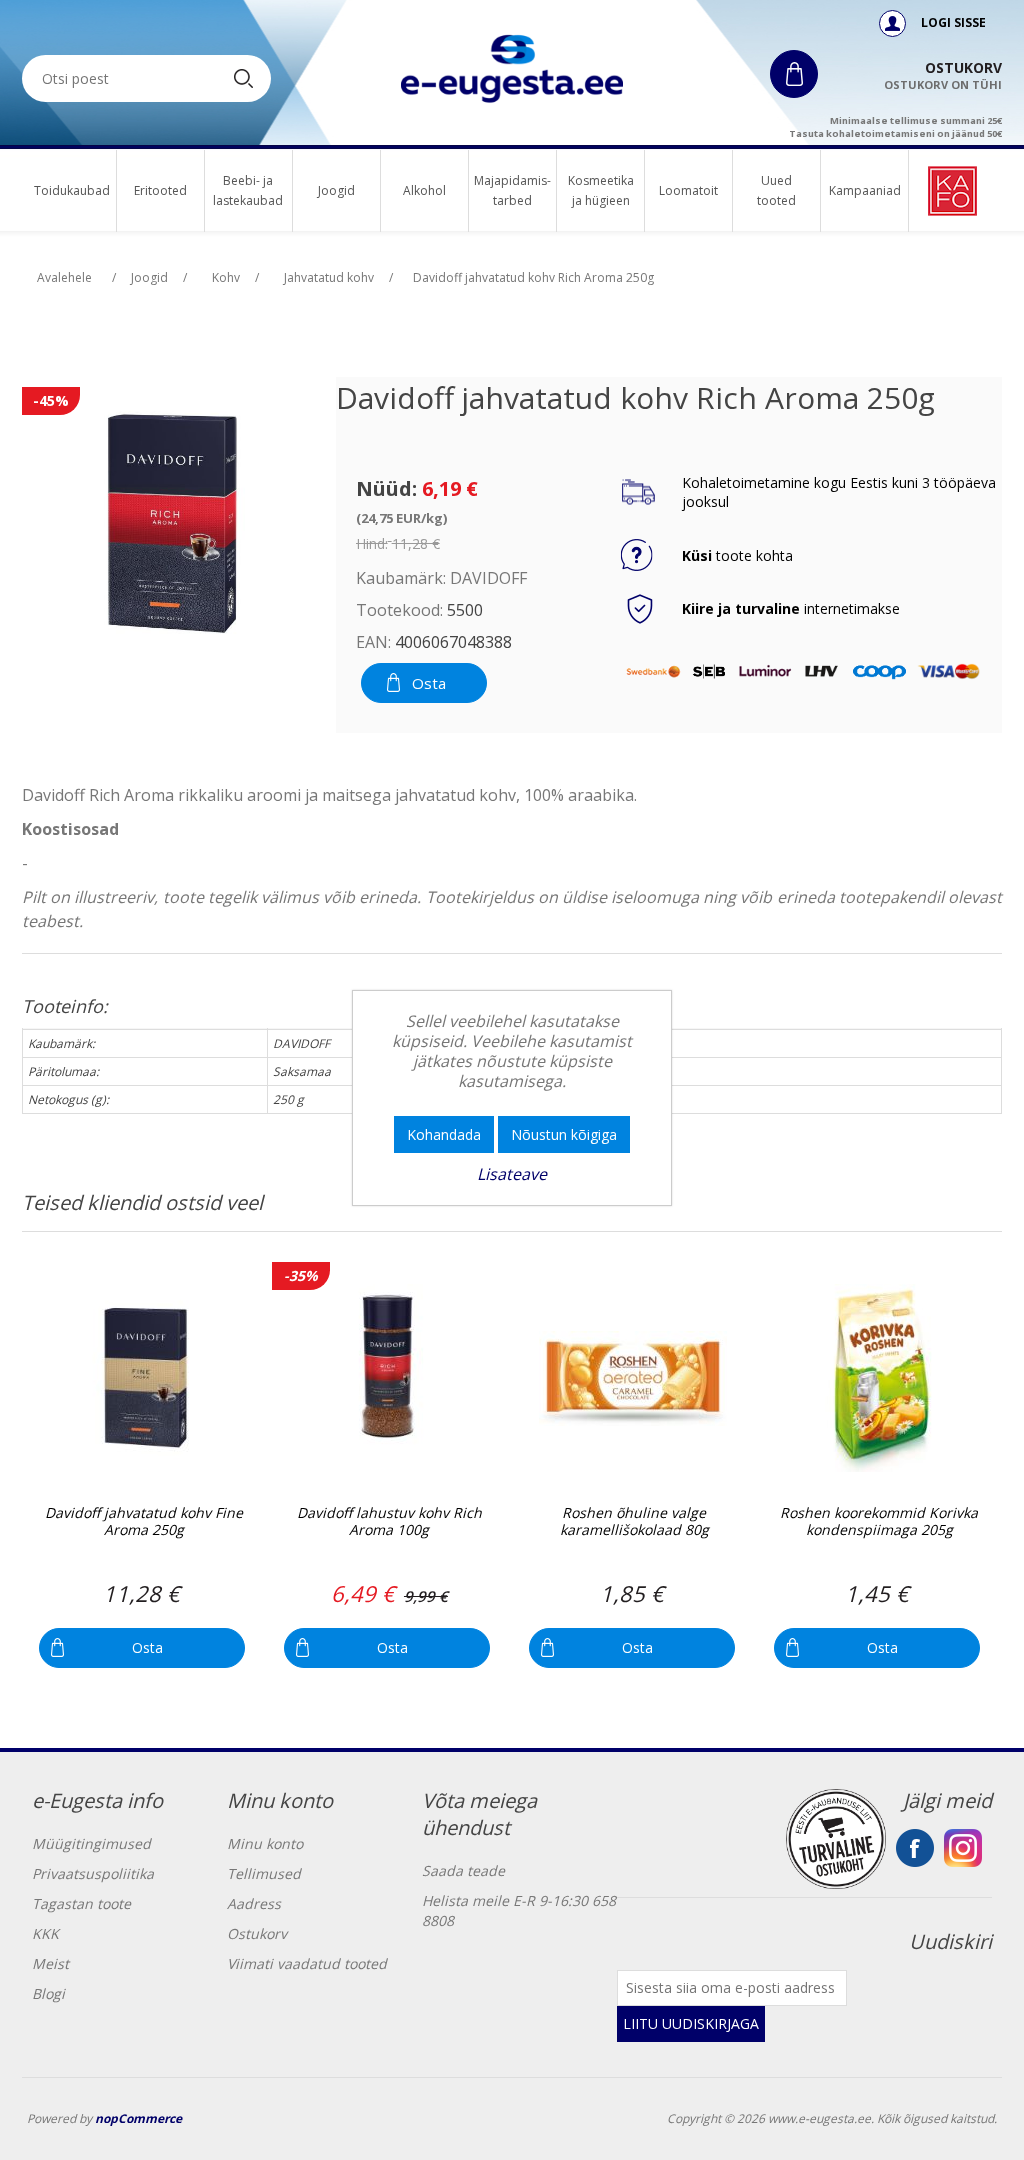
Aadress (254, 1903)
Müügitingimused (91, 1843)
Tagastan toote (81, 1903)
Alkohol (424, 190)
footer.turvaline (836, 1839)
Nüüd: (386, 488)
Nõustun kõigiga (564, 1134)
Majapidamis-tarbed (512, 190)
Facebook (915, 1848)
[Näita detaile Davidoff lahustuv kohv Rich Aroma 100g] (388, 1378)
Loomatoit (688, 190)
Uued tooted (776, 190)
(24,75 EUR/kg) (401, 518)
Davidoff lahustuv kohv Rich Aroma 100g (389, 1522)
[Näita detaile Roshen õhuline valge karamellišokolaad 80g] (633, 1378)
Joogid (336, 190)
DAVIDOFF (488, 578)
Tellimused (264, 1873)
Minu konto (265, 1843)
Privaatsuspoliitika (93, 1873)
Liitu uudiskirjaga (691, 2023)
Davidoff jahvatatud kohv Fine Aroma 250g (144, 1522)
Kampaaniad (864, 190)
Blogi (48, 1993)
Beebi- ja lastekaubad (248, 190)
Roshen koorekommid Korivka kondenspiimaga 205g (879, 1522)
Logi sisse (952, 22)
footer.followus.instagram (963, 1848)
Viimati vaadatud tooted (307, 1963)
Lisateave (512, 1174)
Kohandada (444, 1134)
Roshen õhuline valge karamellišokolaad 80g (634, 1522)
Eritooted (160, 190)
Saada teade (463, 1870)
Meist (50, 1963)
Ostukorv (257, 1933)
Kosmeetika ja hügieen (600, 190)
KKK (45, 1933)
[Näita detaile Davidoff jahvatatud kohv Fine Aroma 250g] (143, 1378)
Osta (429, 683)
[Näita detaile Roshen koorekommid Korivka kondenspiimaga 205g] (878, 1378)
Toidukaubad (72, 190)
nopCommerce (138, 2118)
